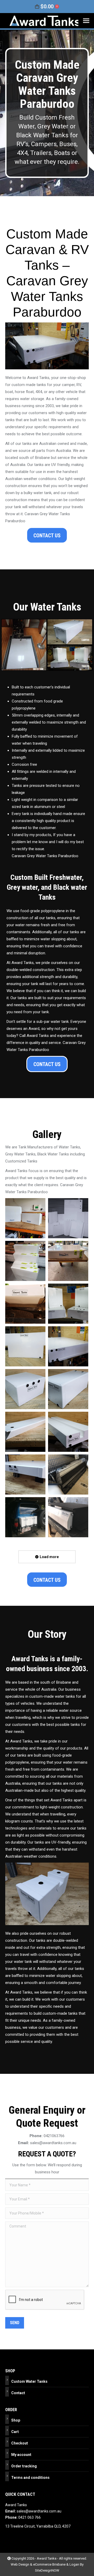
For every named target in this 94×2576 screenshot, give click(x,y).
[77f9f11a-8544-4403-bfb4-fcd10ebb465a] (68, 1218)
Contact (18, 2393)
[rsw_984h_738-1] (25, 1517)
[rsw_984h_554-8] (25, 1474)
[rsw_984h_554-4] (25, 1389)
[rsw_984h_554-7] (68, 1432)
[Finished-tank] (68, 1261)
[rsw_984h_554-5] (68, 1389)
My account (21, 2455)
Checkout (20, 2443)
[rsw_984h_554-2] (25, 1346)
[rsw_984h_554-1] (68, 1304)
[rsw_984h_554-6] (25, 1432)
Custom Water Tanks (29, 2381)
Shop (16, 2420)
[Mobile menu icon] (86, 21)
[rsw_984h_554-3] (68, 1346)
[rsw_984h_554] (25, 1304)
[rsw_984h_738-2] (68, 1517)
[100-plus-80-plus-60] (25, 1261)
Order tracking (24, 2466)
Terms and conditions (30, 2478)
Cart (15, 2432)
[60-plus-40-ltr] (25, 1218)
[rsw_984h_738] (68, 1474)
